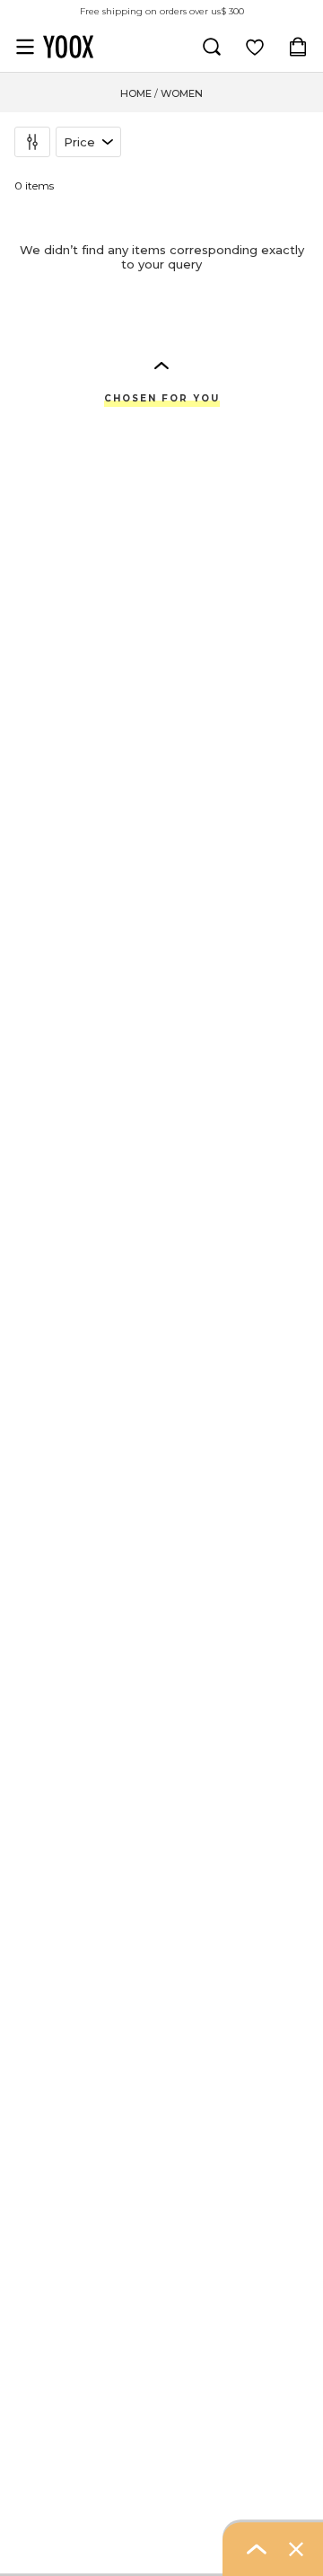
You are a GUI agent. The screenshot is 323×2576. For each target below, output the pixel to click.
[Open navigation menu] (25, 47)
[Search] (212, 47)
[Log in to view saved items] (255, 47)
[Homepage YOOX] (68, 47)
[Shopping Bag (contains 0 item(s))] (298, 47)
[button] (161, 365)
